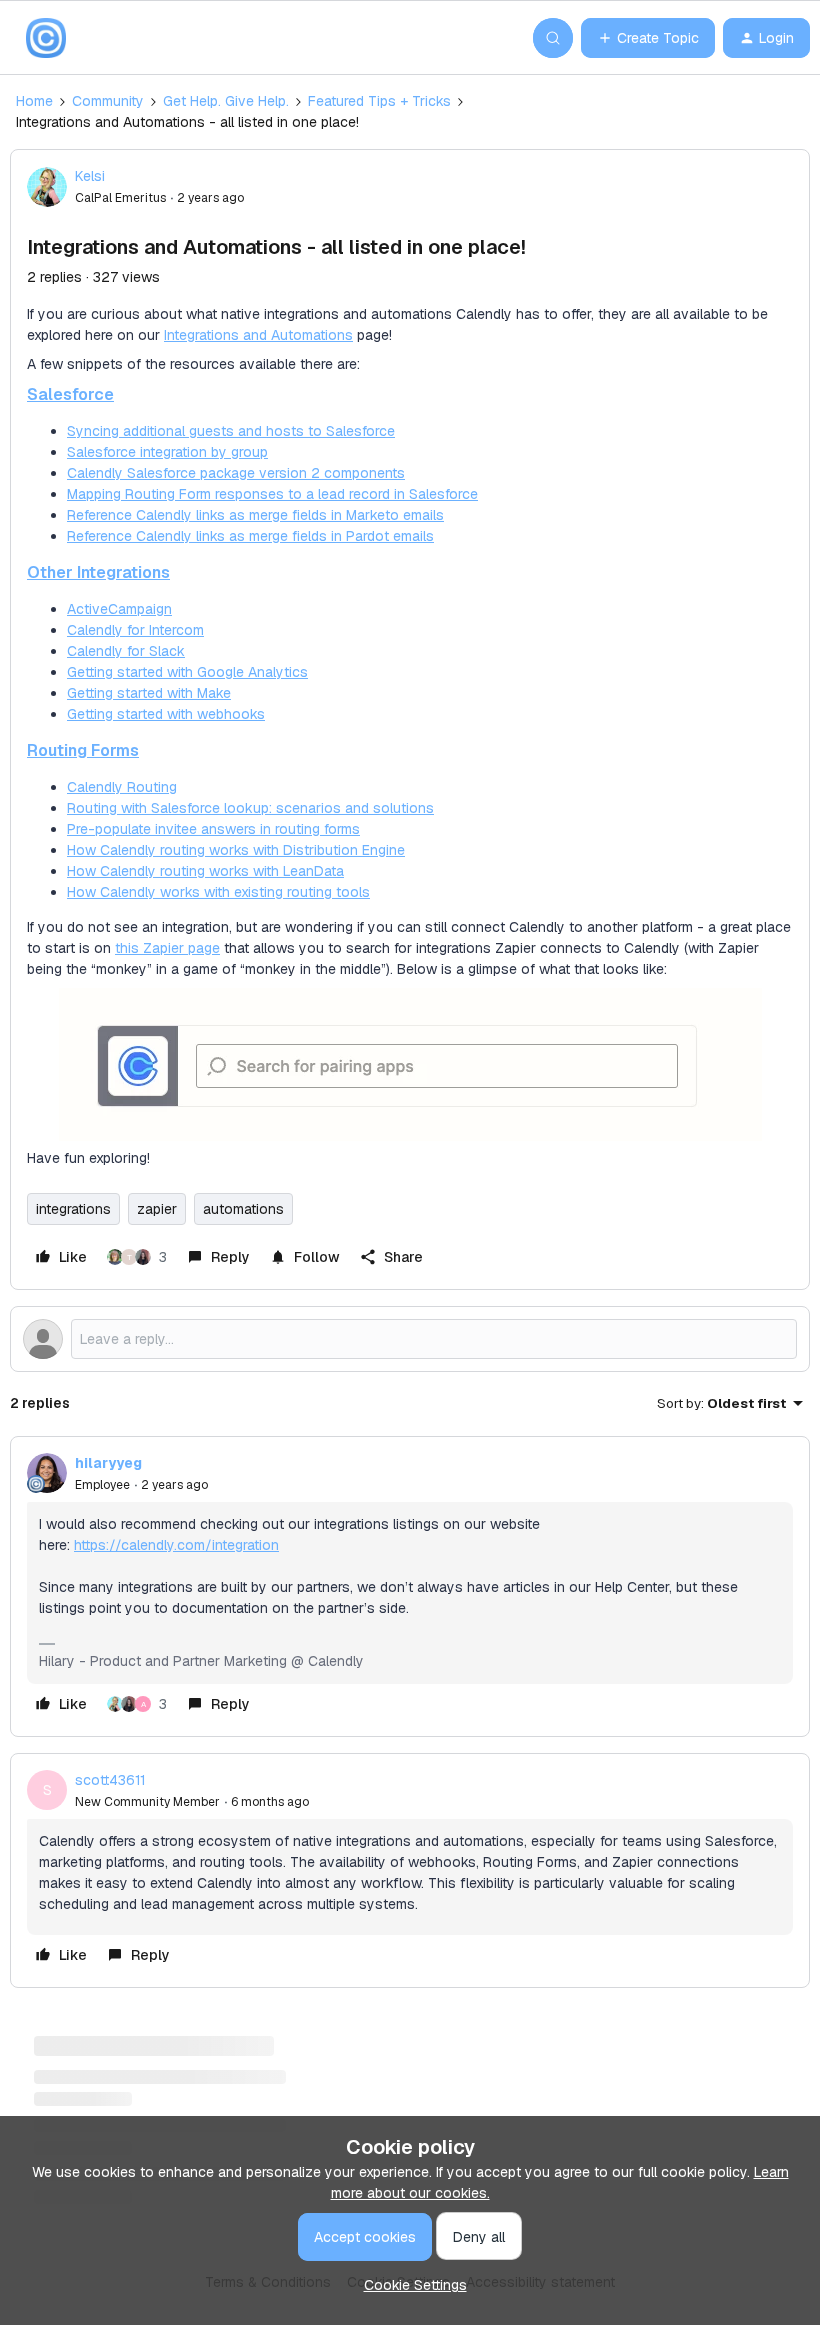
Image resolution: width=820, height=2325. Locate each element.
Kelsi (90, 176)
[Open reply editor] (410, 1339)
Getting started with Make (149, 693)
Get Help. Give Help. (226, 101)
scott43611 (110, 1780)
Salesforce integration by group (167, 452)
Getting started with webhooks (166, 714)
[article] (410, 1586)
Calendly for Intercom (135, 630)
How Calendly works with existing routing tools (218, 892)
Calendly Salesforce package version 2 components (236, 473)
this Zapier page (167, 948)
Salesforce (70, 394)
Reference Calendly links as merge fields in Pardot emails (250, 536)
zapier (157, 1209)
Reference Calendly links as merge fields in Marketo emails (255, 515)
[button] (648, 38)
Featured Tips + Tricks (379, 101)
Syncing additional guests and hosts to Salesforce (231, 431)
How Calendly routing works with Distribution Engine (236, 850)
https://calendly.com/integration (176, 1545)
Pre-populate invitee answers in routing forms (213, 829)
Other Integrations (98, 572)
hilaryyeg (108, 1463)
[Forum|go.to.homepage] (46, 38)
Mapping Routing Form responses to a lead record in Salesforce (272, 494)
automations (243, 1209)
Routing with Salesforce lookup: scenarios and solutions (250, 808)
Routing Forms (83, 750)
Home (34, 101)
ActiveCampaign (119, 609)
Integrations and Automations (258, 335)
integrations (73, 1209)
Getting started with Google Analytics (187, 672)
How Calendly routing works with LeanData (205, 871)
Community (108, 101)
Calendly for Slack (126, 651)
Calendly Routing (122, 787)
